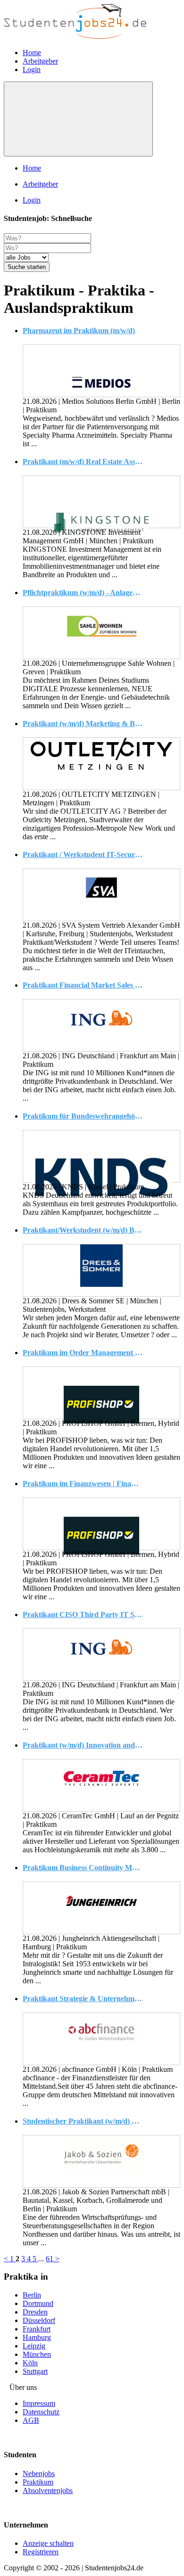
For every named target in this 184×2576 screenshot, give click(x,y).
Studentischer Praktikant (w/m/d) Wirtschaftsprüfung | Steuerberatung (83, 2121)
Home (32, 53)
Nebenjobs (39, 2474)
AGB (31, 2420)
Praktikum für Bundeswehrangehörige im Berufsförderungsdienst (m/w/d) (83, 1116)
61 (50, 2259)
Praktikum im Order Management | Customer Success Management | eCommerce (83, 1353)
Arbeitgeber (40, 61)
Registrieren (41, 2552)
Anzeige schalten (48, 2543)
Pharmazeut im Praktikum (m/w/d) (79, 331)
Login (32, 70)
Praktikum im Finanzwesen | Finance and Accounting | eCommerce (83, 1484)
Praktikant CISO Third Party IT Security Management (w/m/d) (83, 1615)
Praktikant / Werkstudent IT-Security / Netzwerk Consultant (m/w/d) (83, 855)
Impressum (39, 2403)
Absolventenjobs (48, 2490)
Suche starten (27, 267)
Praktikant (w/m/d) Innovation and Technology (83, 1745)
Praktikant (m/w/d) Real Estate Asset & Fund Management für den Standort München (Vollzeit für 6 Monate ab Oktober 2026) (83, 462)
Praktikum (38, 2482)
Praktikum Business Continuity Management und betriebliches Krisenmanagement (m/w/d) (83, 1868)
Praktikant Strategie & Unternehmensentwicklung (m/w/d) (83, 1999)
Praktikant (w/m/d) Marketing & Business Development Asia (83, 724)
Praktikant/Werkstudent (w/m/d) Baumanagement (83, 1230)
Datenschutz (41, 2412)
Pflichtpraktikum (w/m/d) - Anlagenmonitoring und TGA (83, 593)
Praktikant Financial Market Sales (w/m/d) (83, 985)
